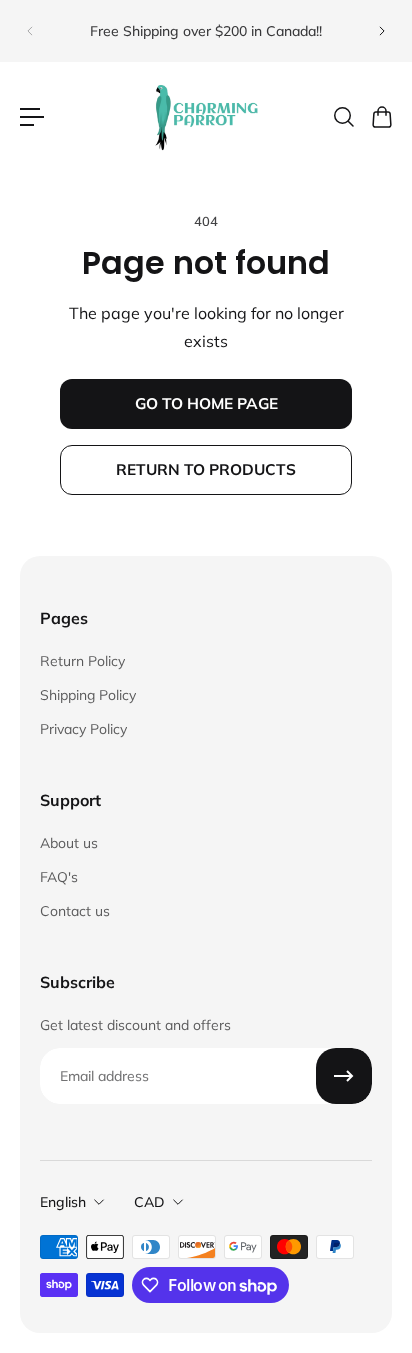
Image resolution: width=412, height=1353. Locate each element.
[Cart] (381, 117)
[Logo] (206, 117)
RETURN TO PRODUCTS (206, 469)
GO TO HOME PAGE (206, 403)
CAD (149, 1202)
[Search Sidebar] (343, 117)
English (63, 1202)
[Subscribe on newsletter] (344, 1076)
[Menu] (32, 117)
